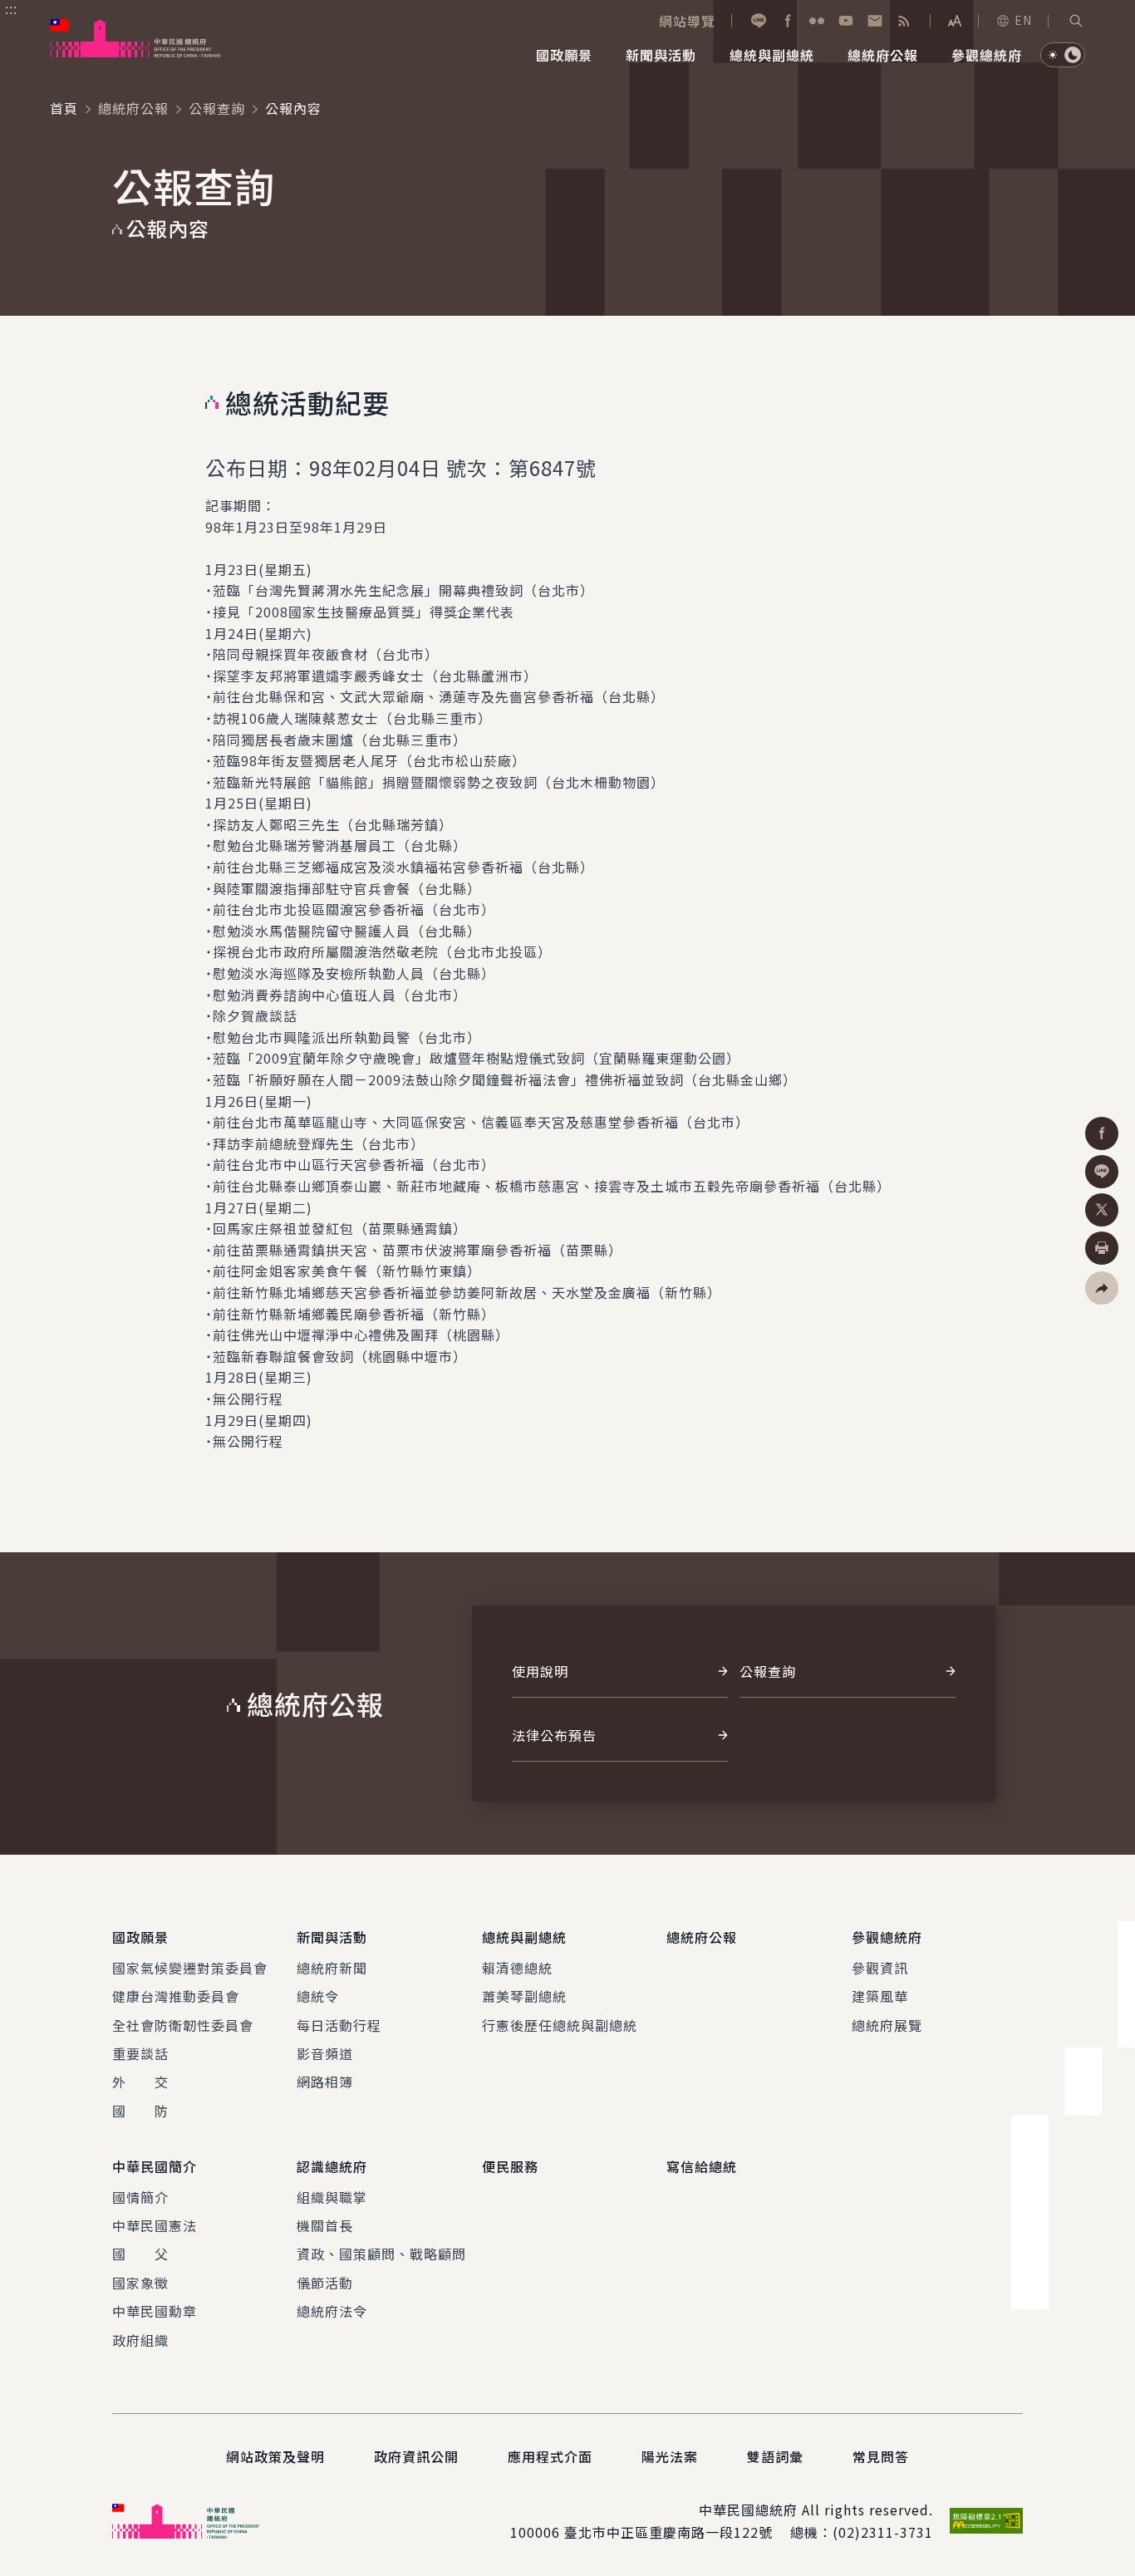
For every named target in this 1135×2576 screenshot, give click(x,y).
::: (11, 9)
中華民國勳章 (155, 2311)
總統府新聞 (332, 1968)
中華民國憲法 (155, 2225)
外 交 (140, 2082)
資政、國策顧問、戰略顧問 (381, 2254)
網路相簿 (325, 2082)
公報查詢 (217, 108)
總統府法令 (332, 2311)
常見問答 (881, 2456)
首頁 (64, 108)
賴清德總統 (517, 1968)
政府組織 (140, 2340)
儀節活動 (325, 2283)
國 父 (140, 2254)
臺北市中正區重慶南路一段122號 (668, 2532)
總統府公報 (133, 108)
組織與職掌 (332, 2197)
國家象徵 (140, 2283)
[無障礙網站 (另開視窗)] (986, 2521)
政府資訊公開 (416, 2456)
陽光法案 (670, 2456)
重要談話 (140, 2053)
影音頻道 (325, 2053)
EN (1023, 20)
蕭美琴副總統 (524, 1996)
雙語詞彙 (775, 2456)
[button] (1076, 21)
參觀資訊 (880, 1968)
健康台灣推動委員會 (176, 1996)
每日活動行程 (339, 2025)
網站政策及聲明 (275, 2456)
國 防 (140, 2111)
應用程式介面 (550, 2456)
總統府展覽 (887, 2025)
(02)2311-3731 (883, 2532)
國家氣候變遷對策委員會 (190, 1968)
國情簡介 (140, 2197)
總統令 (318, 1996)
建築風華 (880, 1996)
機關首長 (325, 2225)
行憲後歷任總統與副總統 (560, 2025)
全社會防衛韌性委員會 (183, 2025)
